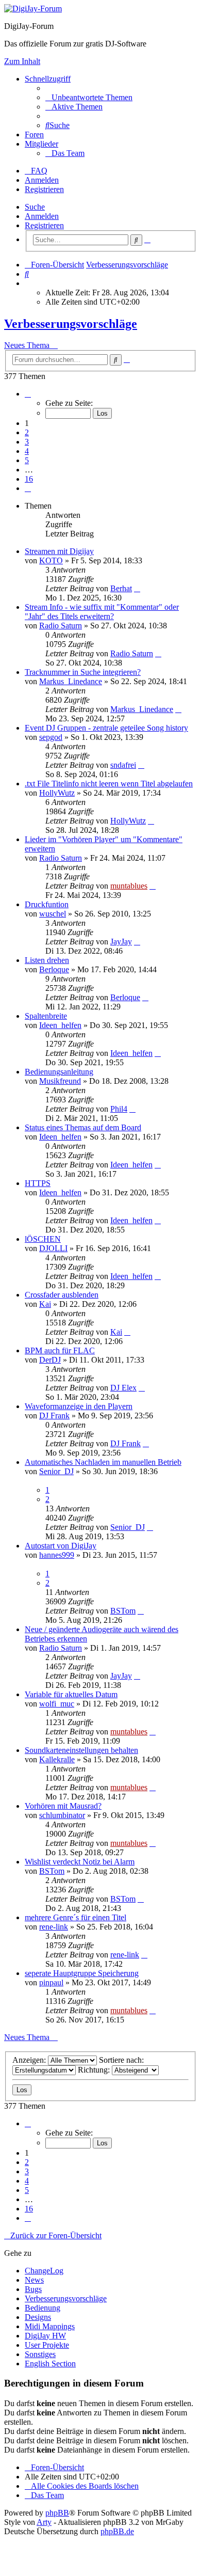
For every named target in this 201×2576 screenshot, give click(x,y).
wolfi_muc (57, 1704)
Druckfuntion (47, 904)
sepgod (51, 737)
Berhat (121, 588)
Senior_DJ (56, 1471)
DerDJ (50, 1360)
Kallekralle (57, 1759)
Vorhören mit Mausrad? (63, 1806)
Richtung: (95, 2070)
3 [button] (27, 442)
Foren (34, 135)
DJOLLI (53, 1248)
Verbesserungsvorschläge (71, 324)
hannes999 (57, 1555)
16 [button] (29, 479)
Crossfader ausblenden (62, 1295)
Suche (35, 207)
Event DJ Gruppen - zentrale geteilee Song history (106, 728)
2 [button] (27, 432)
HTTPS (38, 1183)
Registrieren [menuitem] (44, 189)
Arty (44, 2522)
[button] (28, 394)
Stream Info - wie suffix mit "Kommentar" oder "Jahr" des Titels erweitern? (102, 612)
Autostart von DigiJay (61, 1546)
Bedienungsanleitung (59, 1072)
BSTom (123, 1611)
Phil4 (119, 1109)
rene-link (54, 1927)
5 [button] (27, 460)
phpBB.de (117, 2531)
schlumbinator (62, 1815)
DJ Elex (123, 1388)
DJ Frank (54, 1416)
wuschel (53, 914)
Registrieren (44, 225)
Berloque (54, 969)
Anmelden (42, 216)
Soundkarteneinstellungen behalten (81, 1750)
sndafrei (123, 765)
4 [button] (27, 451)
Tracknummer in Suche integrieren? (83, 672)
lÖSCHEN (43, 1239)
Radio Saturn (61, 626)
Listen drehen (47, 960)
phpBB (57, 2513)
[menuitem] (89, 97)
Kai (45, 1304)
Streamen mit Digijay (59, 551)
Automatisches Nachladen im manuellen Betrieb (103, 1462)
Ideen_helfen (60, 1025)
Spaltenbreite (46, 1016)
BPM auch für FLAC (60, 1350)
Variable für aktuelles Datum (71, 1694)
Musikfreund (60, 1081)
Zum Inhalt (22, 61)
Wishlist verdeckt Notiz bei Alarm (80, 1862)
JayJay (121, 942)
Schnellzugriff (48, 79)
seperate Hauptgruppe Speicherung (82, 1973)
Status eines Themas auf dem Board (83, 1127)
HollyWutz (57, 793)
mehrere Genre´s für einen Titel (76, 1917)
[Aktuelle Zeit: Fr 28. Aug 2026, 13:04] (28, 283)
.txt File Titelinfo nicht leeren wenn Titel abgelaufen (109, 784)
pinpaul (51, 1982)
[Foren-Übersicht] (33, 9)
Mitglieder (41, 144)
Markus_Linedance (71, 681)
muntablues (129, 886)
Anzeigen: (30, 2060)
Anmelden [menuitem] (42, 180)
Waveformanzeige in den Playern (79, 1406)
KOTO (51, 560)
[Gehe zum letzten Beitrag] (137, 588)
